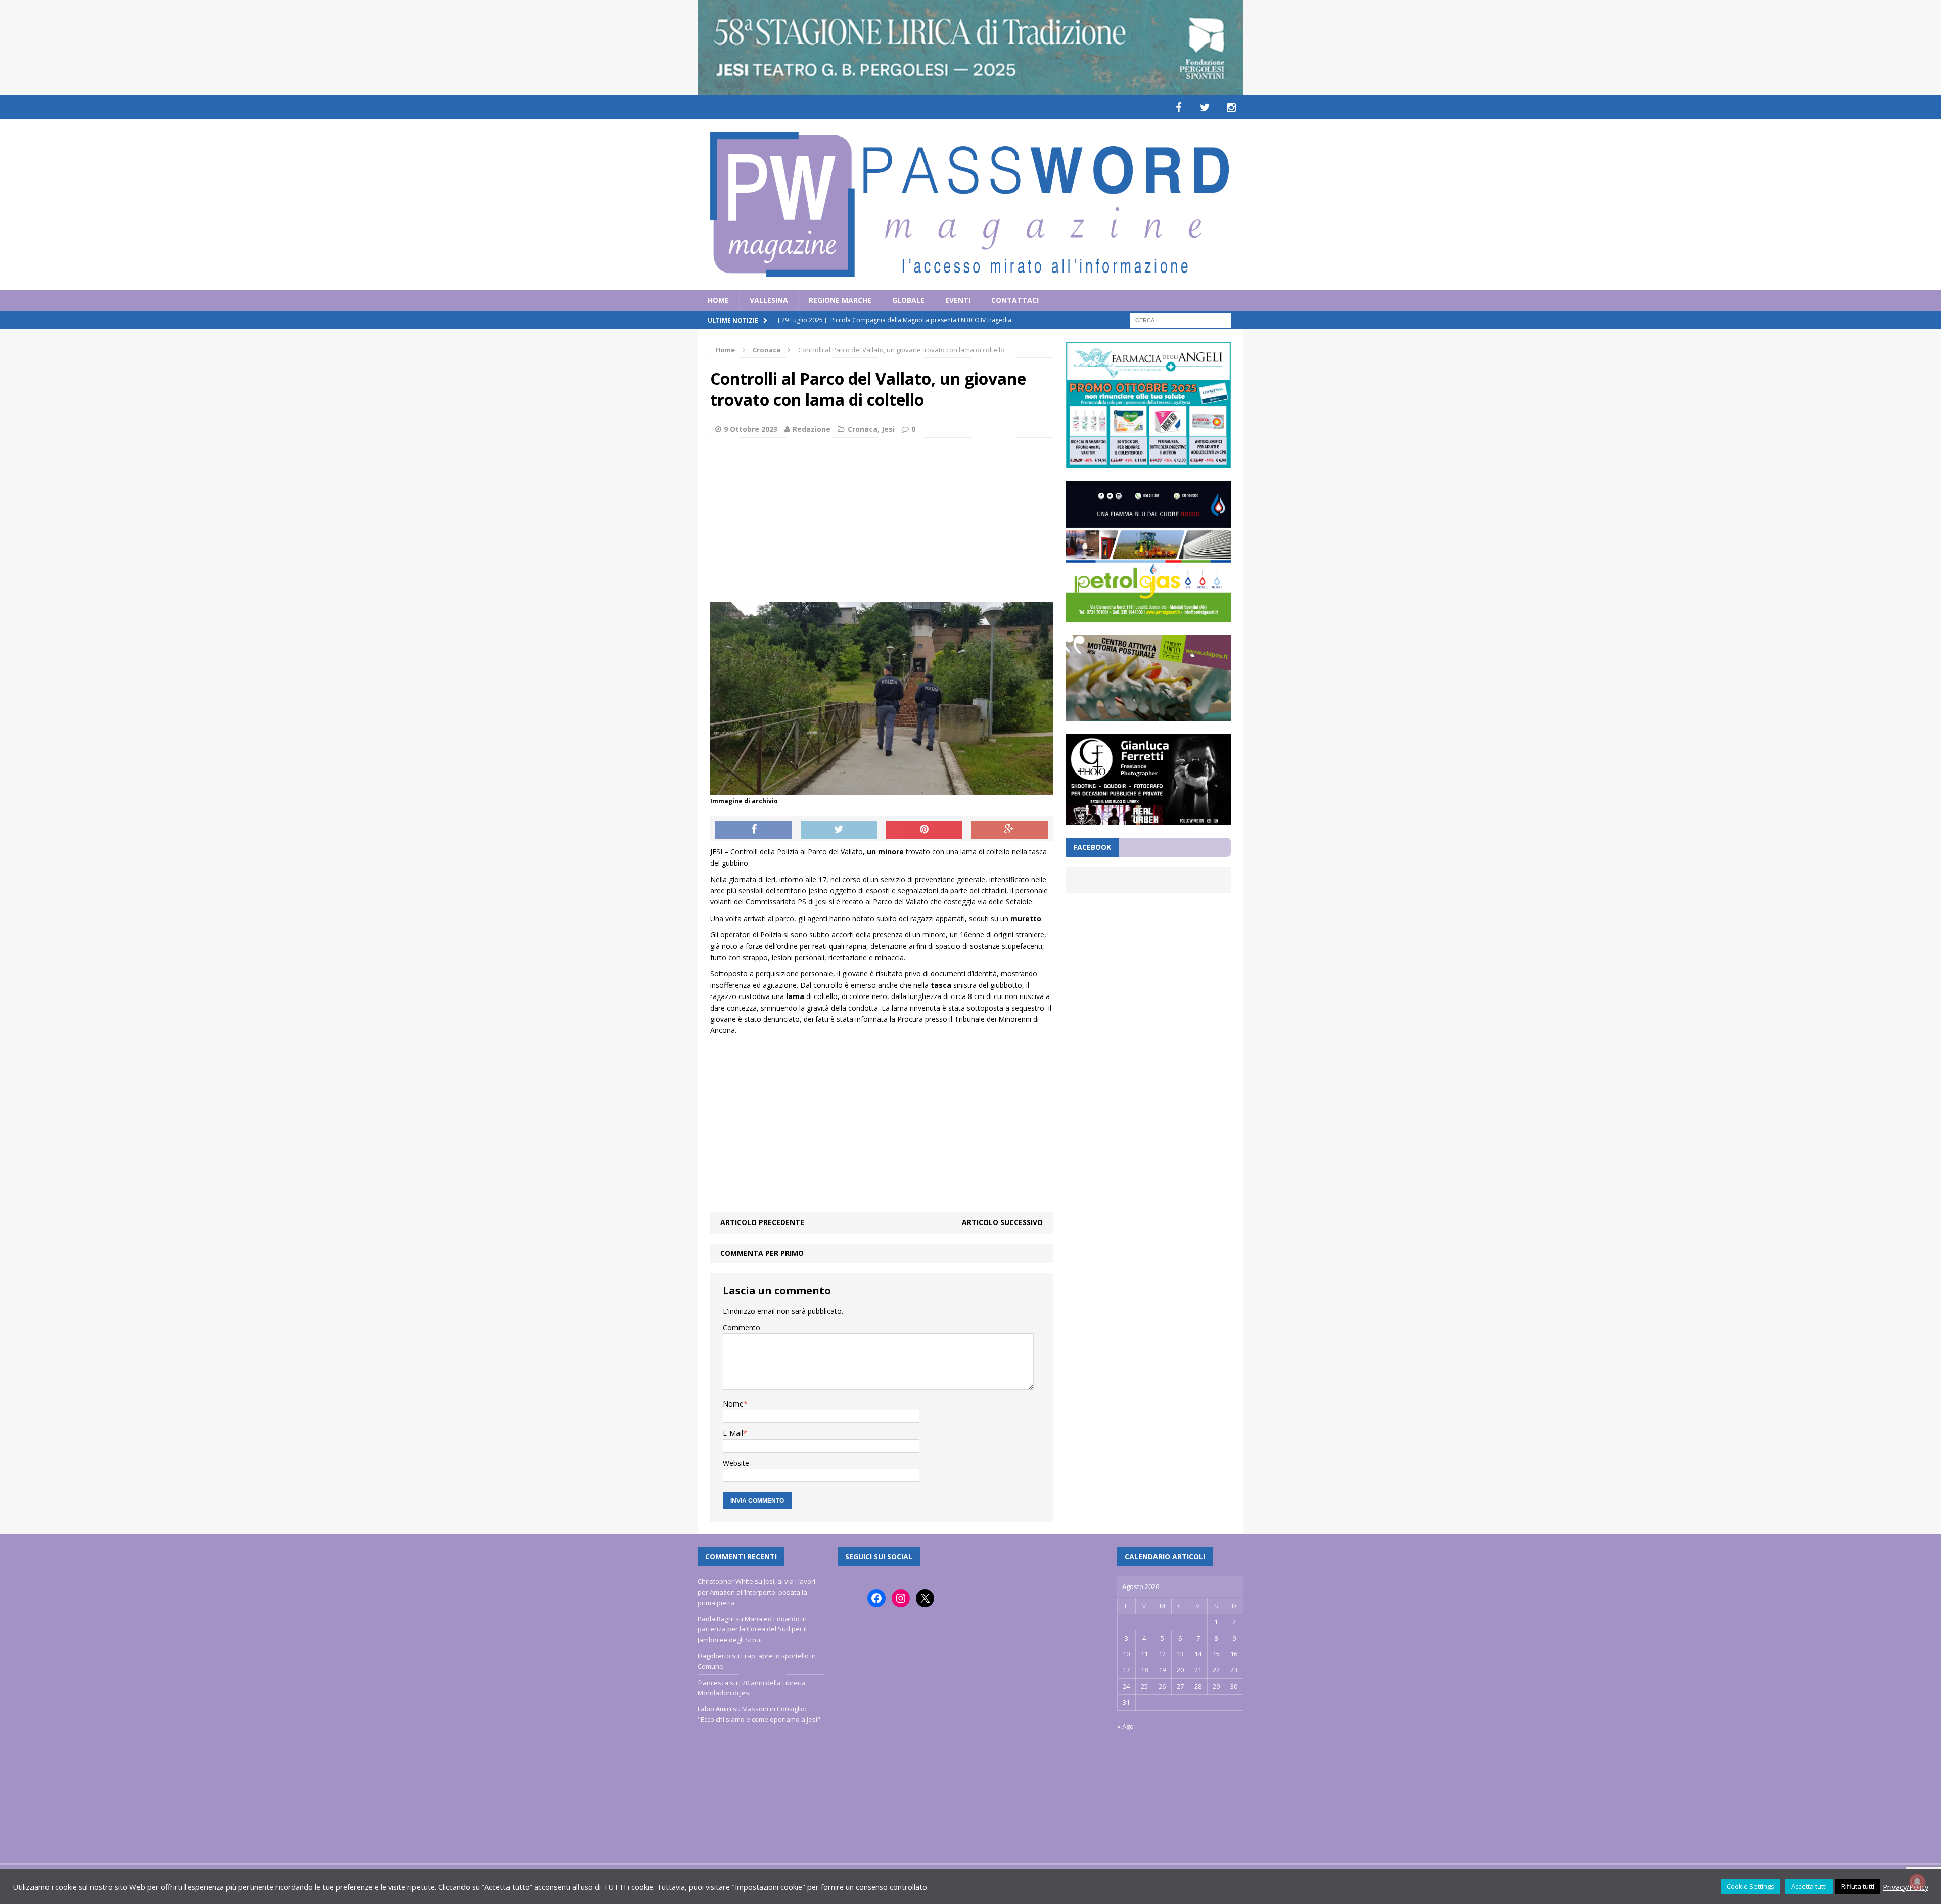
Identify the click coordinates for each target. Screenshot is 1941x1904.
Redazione (812, 429)
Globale (908, 300)
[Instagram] (1231, 107)
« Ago (1125, 1726)
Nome (733, 1404)
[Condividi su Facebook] (754, 830)
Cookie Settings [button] (1750, 1886)
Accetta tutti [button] (1809, 1886)
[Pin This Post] (924, 830)
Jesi (888, 429)
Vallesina (769, 300)
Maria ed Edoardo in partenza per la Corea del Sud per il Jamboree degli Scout (752, 1629)
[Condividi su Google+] (1009, 830)
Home (718, 300)
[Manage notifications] (1917, 1882)
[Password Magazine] (970, 205)
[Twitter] (1205, 107)
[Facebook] (1179, 107)
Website (736, 1463)
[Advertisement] (882, 519)
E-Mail (733, 1433)
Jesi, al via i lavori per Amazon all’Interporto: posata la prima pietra (756, 1592)
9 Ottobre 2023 (751, 429)
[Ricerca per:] (1180, 319)
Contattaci (1015, 300)
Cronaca (863, 429)
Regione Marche (840, 300)
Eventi (958, 300)
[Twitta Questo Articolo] (839, 830)
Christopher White (725, 1581)
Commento (742, 1327)
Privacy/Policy (1906, 1887)
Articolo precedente (762, 1222)
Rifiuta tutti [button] (1858, 1886)
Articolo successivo (1002, 1222)
